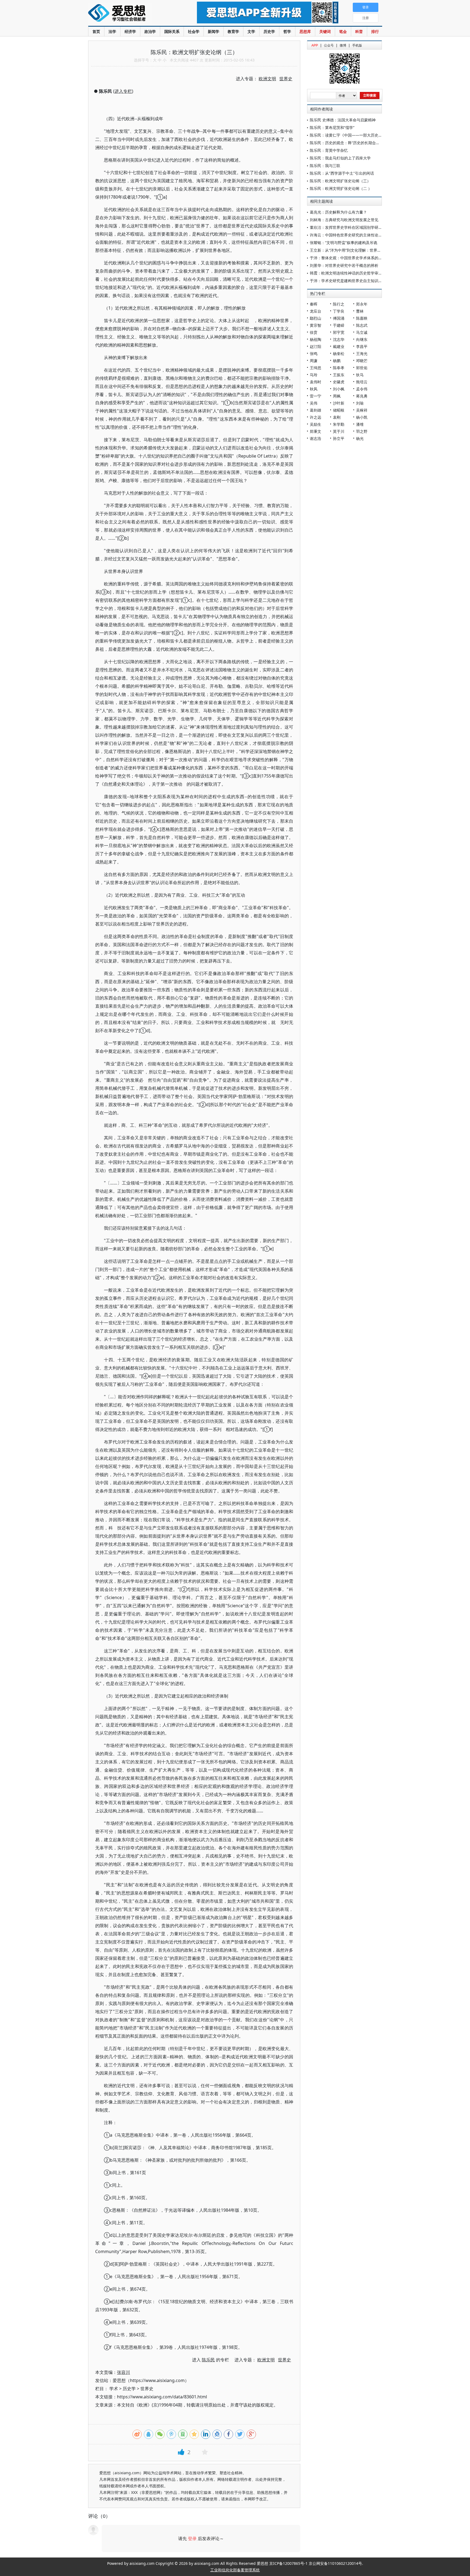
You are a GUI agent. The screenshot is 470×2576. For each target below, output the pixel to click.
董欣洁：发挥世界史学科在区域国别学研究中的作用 (354, 227)
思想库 (305, 31)
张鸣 (314, 354)
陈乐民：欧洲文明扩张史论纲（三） (340, 181)
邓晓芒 (362, 361)
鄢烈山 (316, 318)
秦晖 (314, 304)
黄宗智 (316, 325)
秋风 (314, 389)
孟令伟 (362, 389)
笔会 (343, 31)
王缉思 (316, 368)
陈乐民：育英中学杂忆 (329, 150)
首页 (96, 31)
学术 (114, 2389)
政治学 (150, 31)
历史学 (269, 31)
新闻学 (214, 31)
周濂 (314, 361)
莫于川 (339, 431)
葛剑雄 (316, 410)
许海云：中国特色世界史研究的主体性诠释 (346, 235)
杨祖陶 (316, 339)
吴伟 (314, 403)
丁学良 (339, 311)
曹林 (360, 311)
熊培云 (362, 382)
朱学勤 (339, 424)
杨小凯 (362, 417)
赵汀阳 (316, 346)
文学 (251, 31)
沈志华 (339, 339)
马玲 (314, 375)
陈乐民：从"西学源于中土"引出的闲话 (342, 173)
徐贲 (314, 332)
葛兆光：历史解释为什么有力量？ (338, 212)
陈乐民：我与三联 (325, 166)
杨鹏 (337, 361)
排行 (375, 31)
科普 (359, 31)
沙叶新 (339, 403)
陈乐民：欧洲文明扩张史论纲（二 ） (341, 188)
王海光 (362, 354)
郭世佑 (362, 368)
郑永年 (362, 304)
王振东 (339, 375)
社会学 (194, 31)
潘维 (360, 424)
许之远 (316, 417)
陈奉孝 (339, 368)
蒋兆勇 (362, 396)
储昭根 (339, 410)
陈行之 (339, 304)
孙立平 (339, 438)
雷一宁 (316, 396)
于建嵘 (339, 325)
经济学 (130, 31)
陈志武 (362, 325)
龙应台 (316, 311)
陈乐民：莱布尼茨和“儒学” (332, 127)
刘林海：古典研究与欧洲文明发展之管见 (344, 220)
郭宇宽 (339, 332)
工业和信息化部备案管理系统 (235, 2570)
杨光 (360, 438)
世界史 (147, 2389)
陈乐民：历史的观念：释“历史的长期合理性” (347, 143)
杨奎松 (339, 354)
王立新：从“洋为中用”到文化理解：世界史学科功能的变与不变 (363, 250)
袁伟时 (316, 382)
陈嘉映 (362, 318)
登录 (192, 2538)
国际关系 (172, 31)
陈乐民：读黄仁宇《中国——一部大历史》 (346, 135)
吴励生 (316, 424)
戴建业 (339, 346)
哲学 (287, 31)
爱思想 (132, 14)
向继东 (362, 339)
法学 (112, 31)
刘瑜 (360, 403)
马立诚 (362, 332)
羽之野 (362, 431)
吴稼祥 (362, 410)
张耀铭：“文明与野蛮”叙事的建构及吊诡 (344, 243)
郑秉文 (316, 431)
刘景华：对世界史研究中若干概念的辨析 (344, 265)
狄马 (360, 375)
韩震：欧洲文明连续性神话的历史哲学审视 (346, 273)
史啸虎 (339, 382)
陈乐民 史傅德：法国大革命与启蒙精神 (343, 120)
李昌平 (362, 346)
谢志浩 (316, 438)
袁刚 (337, 417)
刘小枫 (339, 389)
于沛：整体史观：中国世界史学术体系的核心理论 (352, 258)
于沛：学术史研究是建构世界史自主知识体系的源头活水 (357, 281)
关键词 (325, 31)
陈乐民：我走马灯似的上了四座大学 (340, 158)
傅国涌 (339, 318)
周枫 (337, 396)
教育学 (233, 31)
